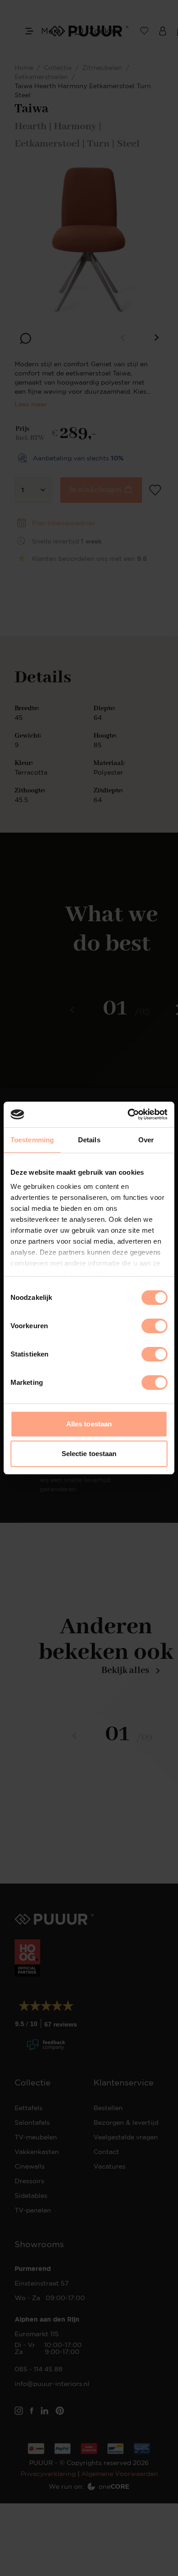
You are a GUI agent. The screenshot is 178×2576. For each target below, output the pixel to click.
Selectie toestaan (89, 1454)
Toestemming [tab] (32, 1140)
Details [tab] (89, 1140)
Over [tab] (146, 1140)
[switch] (154, 1326)
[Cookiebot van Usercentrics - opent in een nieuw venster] (128, 1114)
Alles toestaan (89, 1424)
